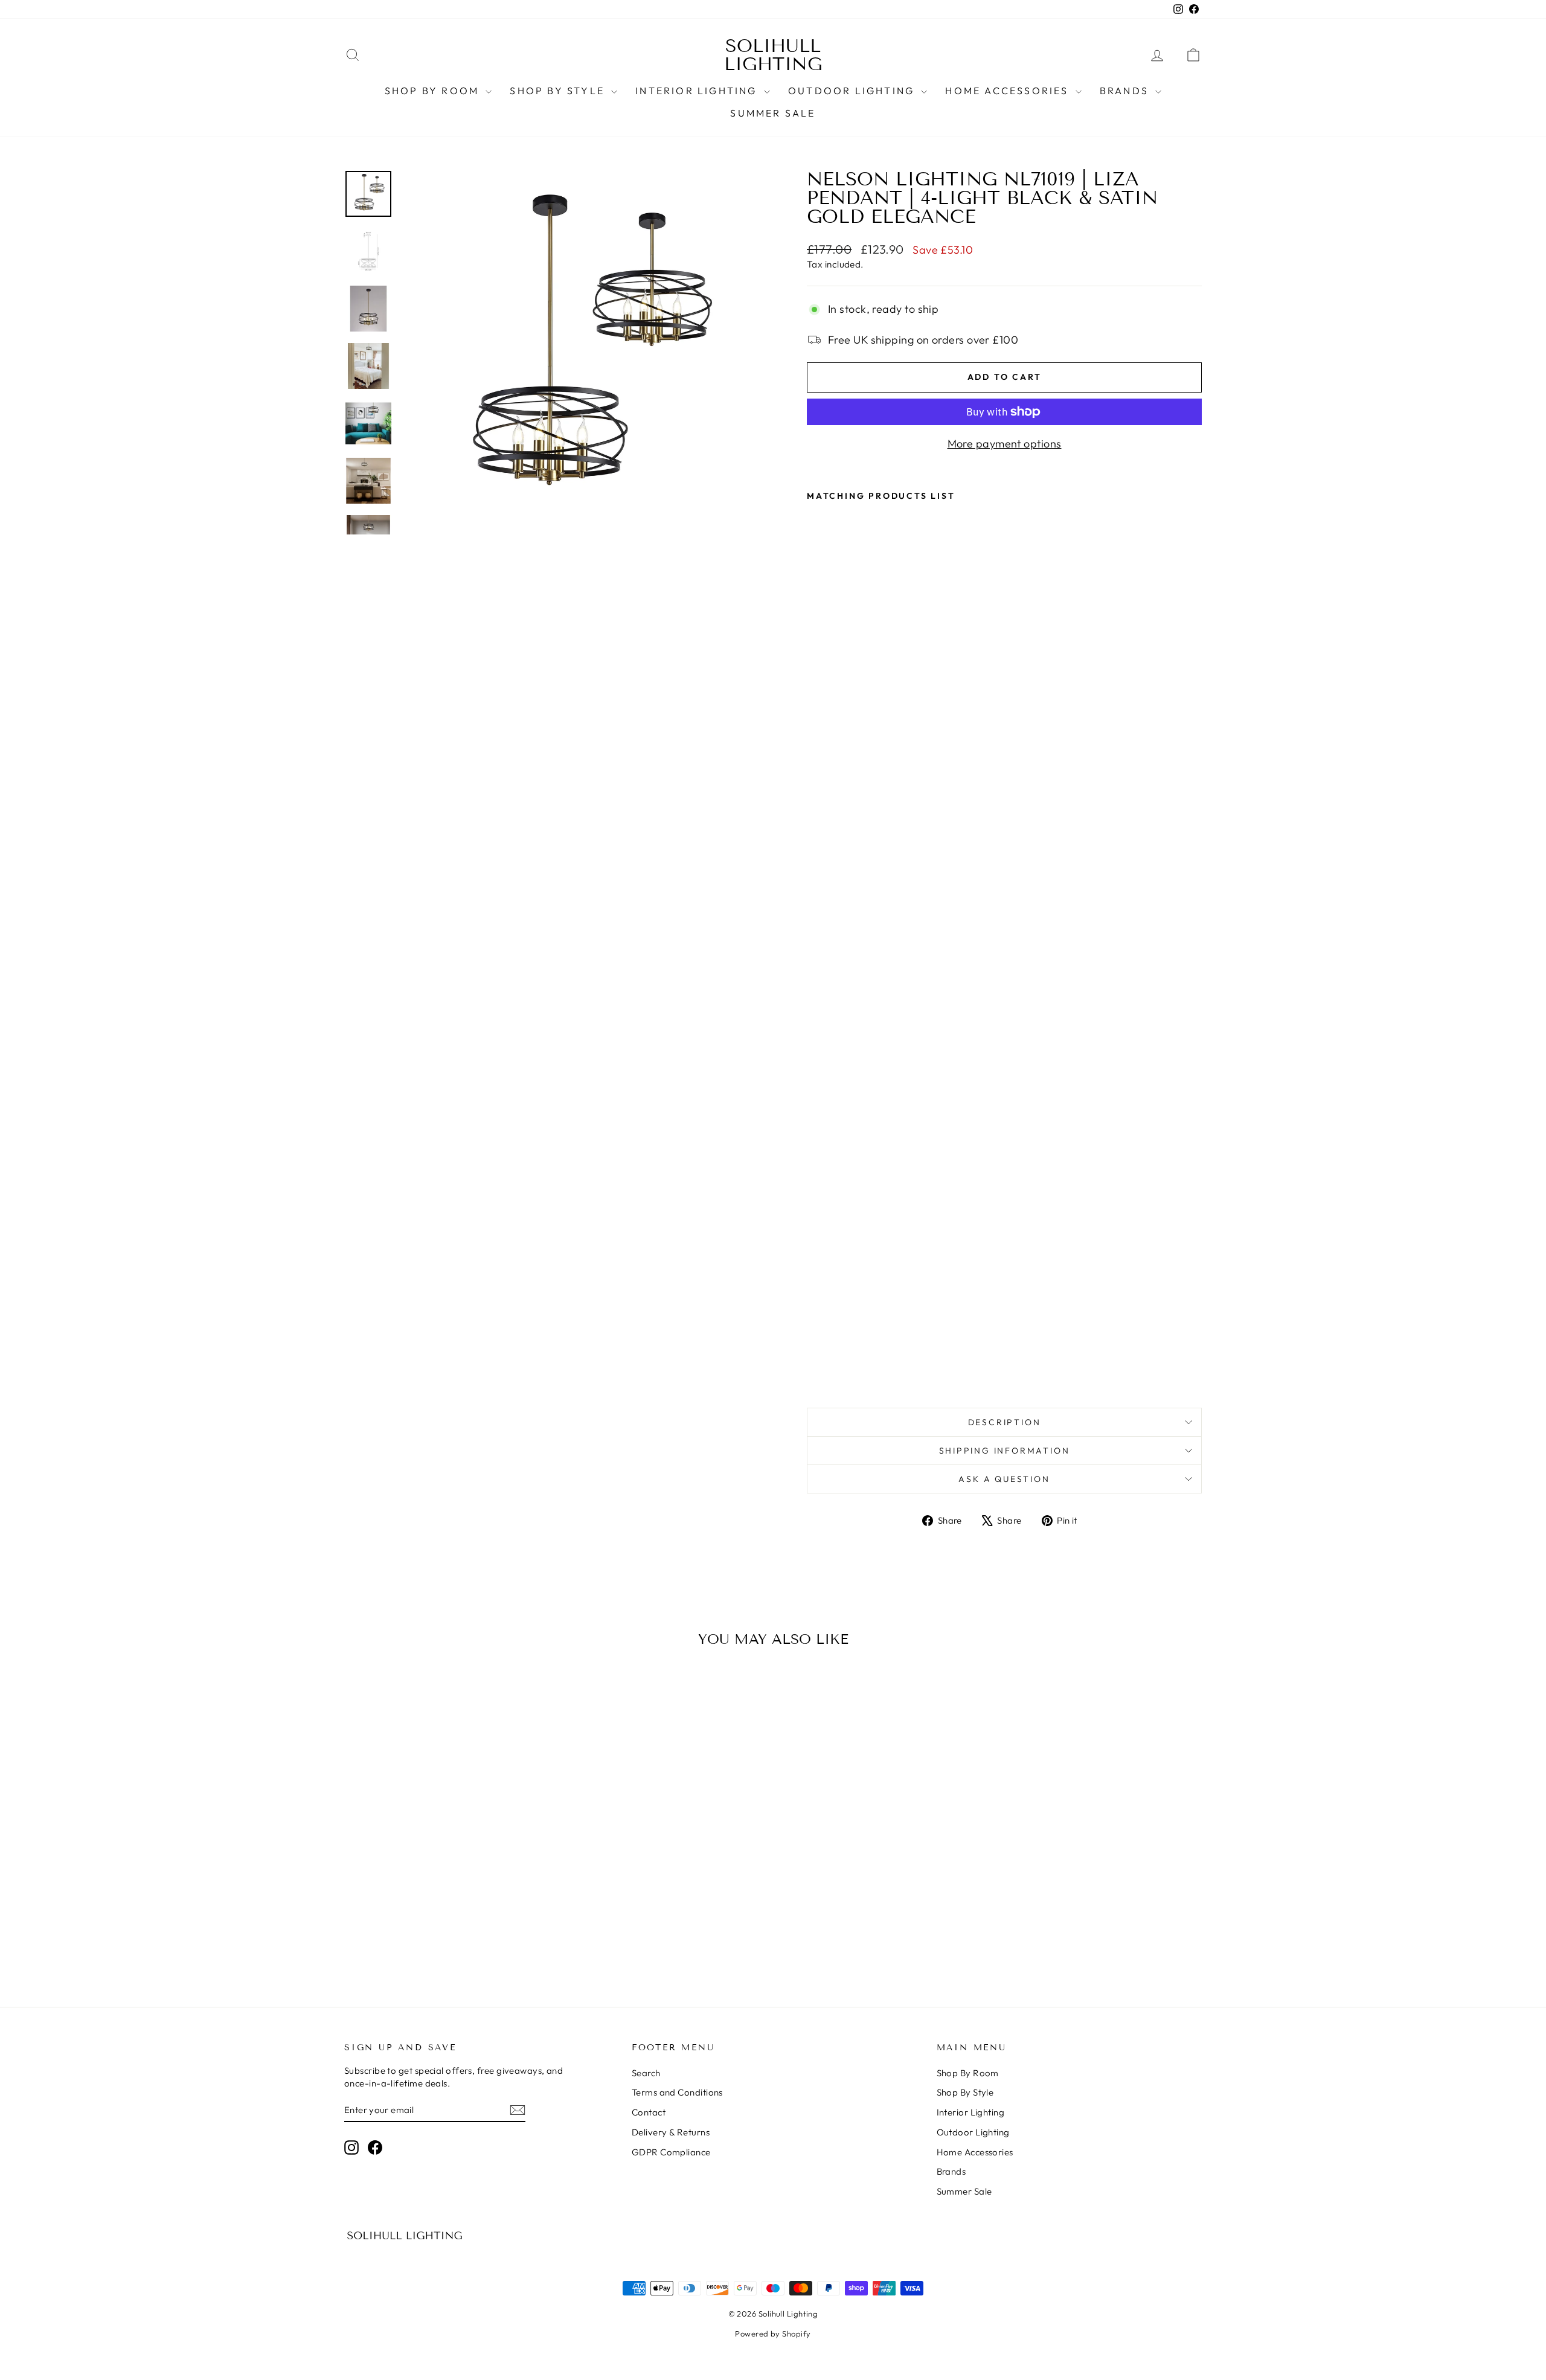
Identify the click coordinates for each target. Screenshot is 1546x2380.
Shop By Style (559, 91)
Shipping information (1005, 1451)
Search (646, 2073)
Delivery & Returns (671, 2132)
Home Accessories (1009, 91)
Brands (1126, 91)
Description (1005, 1422)
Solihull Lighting (773, 55)
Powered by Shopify (773, 2333)
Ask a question (1004, 1479)
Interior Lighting (698, 91)
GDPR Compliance (671, 2152)
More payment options (1005, 444)
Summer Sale (773, 113)
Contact (649, 2112)
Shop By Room (434, 91)
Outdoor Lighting (853, 91)
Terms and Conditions (677, 2092)
